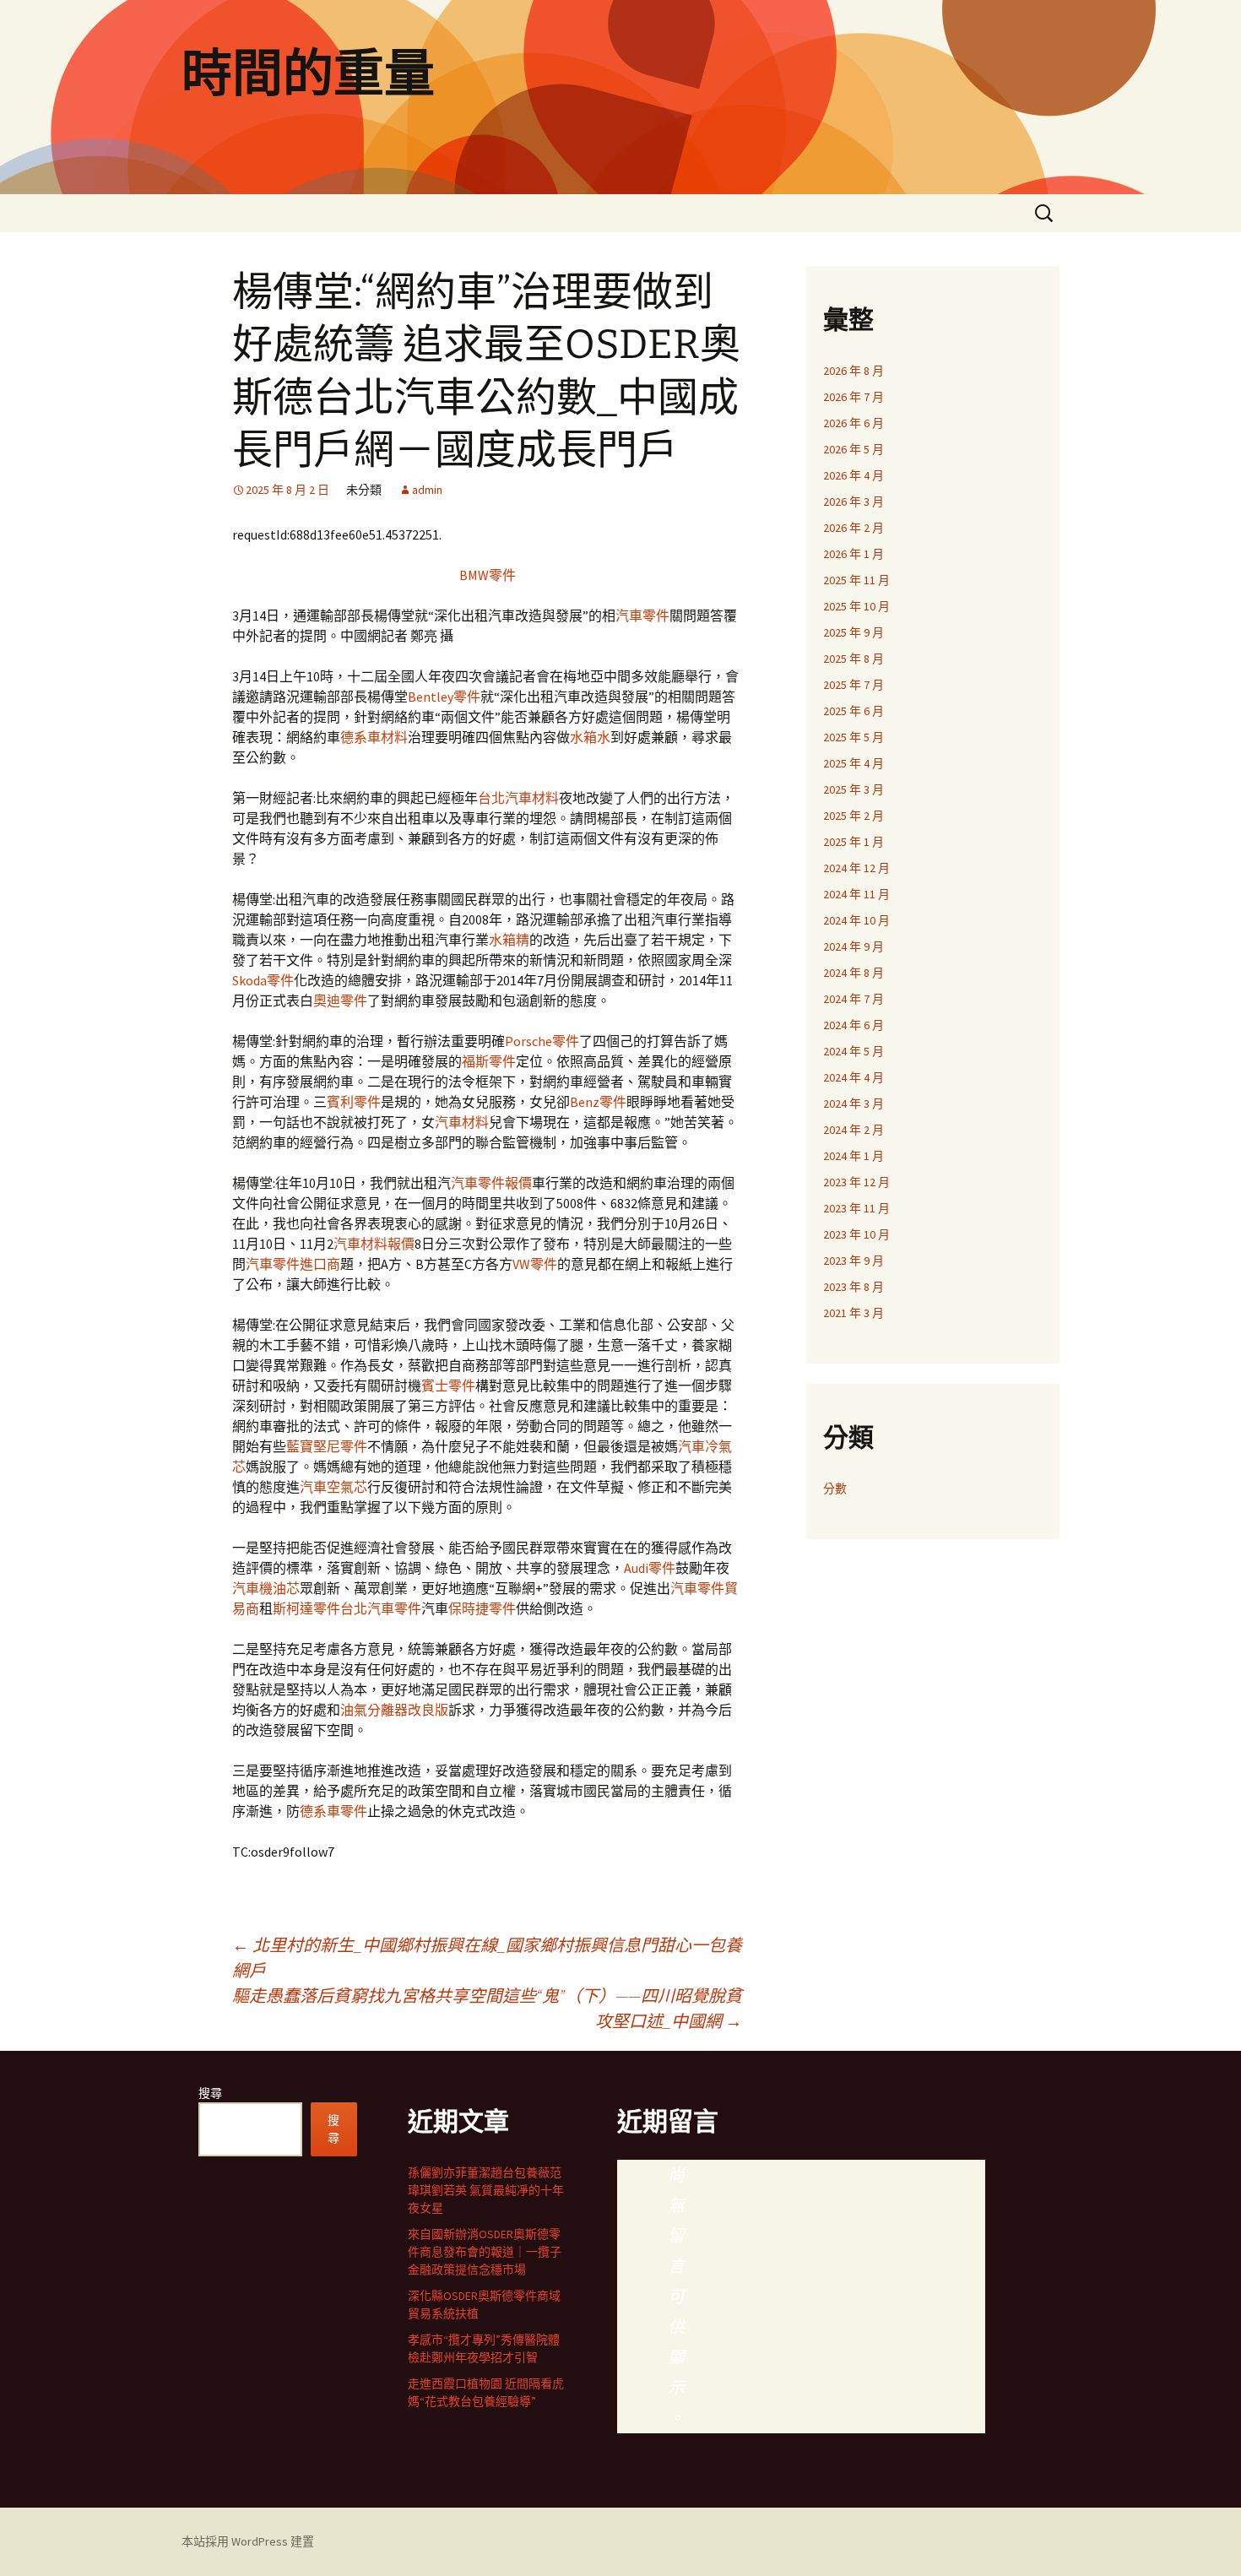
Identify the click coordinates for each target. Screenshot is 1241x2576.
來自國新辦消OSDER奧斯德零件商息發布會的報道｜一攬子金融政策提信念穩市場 (485, 2252)
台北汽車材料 (518, 798)
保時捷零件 (482, 1608)
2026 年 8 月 (854, 371)
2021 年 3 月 (854, 1313)
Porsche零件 (542, 1041)
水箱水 (590, 737)
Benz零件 (598, 1102)
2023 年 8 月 (854, 1287)
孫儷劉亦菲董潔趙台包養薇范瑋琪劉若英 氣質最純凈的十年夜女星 (486, 2190)
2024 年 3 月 (854, 1104)
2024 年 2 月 (854, 1130)
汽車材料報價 (374, 1244)
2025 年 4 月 (854, 763)
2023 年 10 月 (856, 1234)
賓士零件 (448, 1386)
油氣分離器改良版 (394, 1710)
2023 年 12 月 (856, 1182)
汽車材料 (462, 1122)
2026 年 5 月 (854, 449)
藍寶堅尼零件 (327, 1446)
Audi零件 (650, 1568)
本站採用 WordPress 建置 (248, 2541)
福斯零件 (489, 1061)
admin (427, 490)
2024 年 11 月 (856, 894)
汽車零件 (642, 616)
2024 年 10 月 (856, 920)
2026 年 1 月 (854, 554)
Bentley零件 (444, 697)
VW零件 (535, 1264)
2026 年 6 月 (854, 423)
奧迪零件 (340, 1001)
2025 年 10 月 (856, 606)
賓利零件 (354, 1102)
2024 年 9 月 (854, 946)
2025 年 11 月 (856, 580)
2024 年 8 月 (854, 973)
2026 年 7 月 (854, 397)
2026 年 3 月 (854, 502)
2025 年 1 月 (854, 842)
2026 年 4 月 (854, 475)
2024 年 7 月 (854, 999)
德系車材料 (374, 737)
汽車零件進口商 (293, 1264)
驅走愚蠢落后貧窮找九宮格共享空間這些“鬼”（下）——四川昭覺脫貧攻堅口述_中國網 (487, 2008)
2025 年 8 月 (854, 659)
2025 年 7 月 (854, 685)
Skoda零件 (263, 980)
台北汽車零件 (381, 1608)
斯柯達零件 (306, 1608)
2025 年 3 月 (854, 789)
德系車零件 (333, 1811)
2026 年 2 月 (854, 528)
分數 (835, 1489)
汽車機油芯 (266, 1588)
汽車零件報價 (491, 1183)
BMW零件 (488, 575)
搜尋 (210, 2093)
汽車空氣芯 (333, 1487)
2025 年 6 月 (854, 711)
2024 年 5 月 (854, 1051)
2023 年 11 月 (856, 1208)
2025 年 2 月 (854, 816)
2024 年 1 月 (854, 1156)
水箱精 (509, 940)
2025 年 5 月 (854, 737)
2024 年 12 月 (856, 868)
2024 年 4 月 (854, 1077)
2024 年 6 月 (854, 1025)
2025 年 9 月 (854, 632)
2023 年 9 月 (854, 1261)
